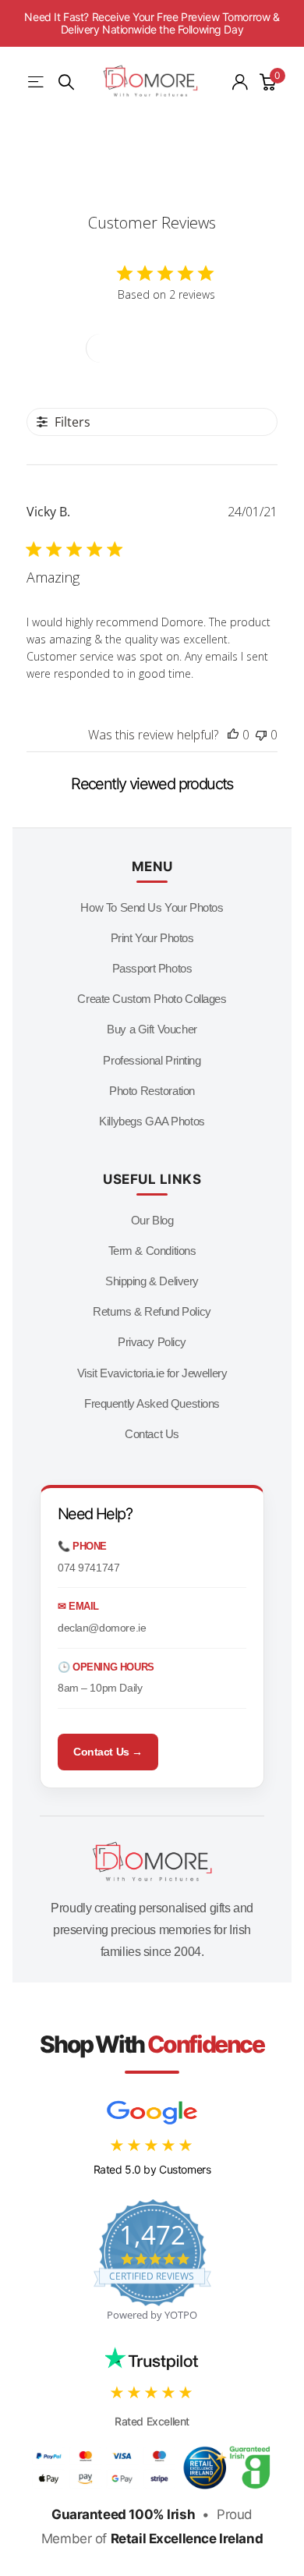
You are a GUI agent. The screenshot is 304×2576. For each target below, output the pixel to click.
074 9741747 (88, 1568)
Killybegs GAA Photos (152, 1121)
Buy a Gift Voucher (152, 1029)
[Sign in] (240, 82)
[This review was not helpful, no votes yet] (261, 735)
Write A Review (153, 348)
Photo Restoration (152, 1091)
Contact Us (152, 1434)
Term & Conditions (152, 1251)
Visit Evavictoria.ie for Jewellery (152, 1373)
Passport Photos (152, 968)
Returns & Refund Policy (152, 1311)
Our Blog (152, 1220)
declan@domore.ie (102, 1628)
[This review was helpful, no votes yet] (233, 735)
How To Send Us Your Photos (152, 907)
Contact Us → (108, 1752)
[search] (66, 82)
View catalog (37, 82)
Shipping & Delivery (152, 1281)
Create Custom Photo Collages (152, 999)
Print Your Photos (152, 938)
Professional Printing (152, 1060)
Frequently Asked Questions (152, 1403)
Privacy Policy (152, 1342)
